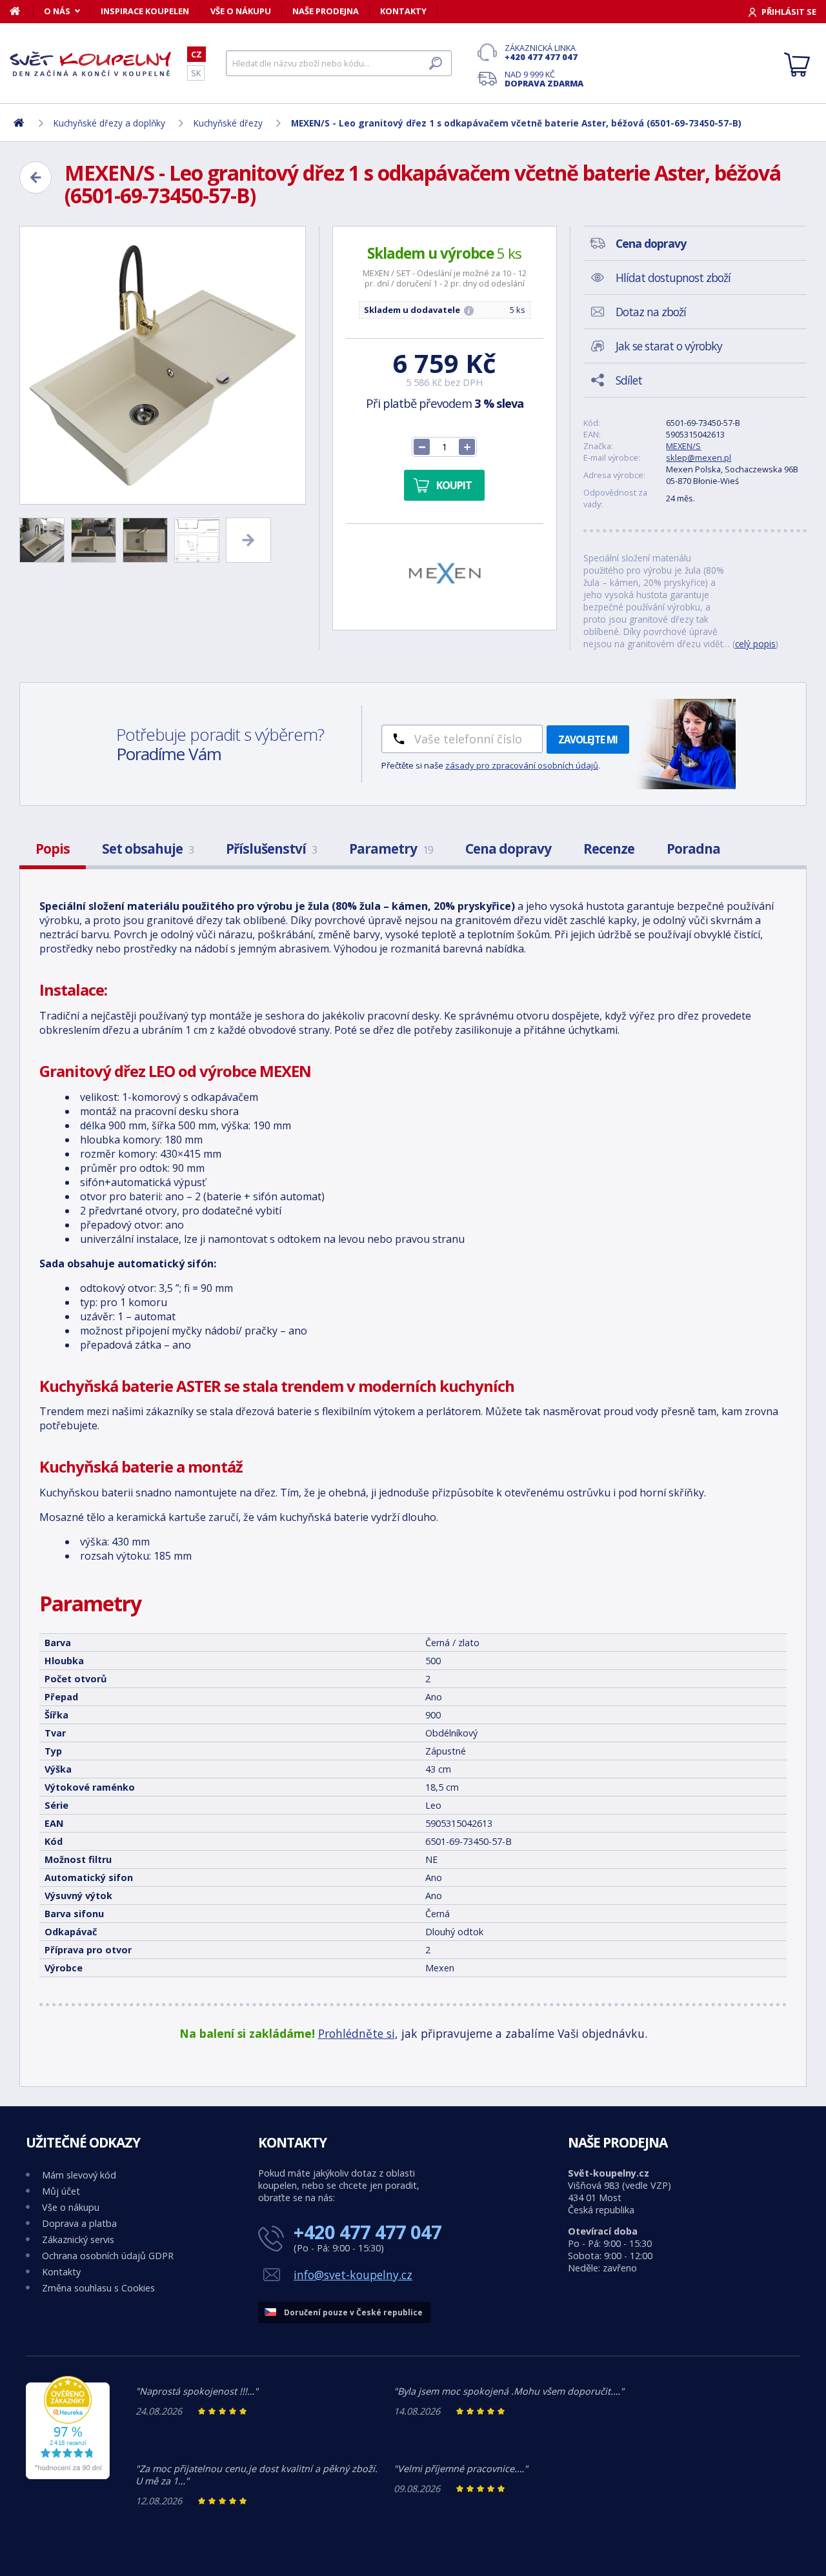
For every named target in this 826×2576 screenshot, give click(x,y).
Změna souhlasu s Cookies (98, 2288)
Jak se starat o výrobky (669, 346)
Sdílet (629, 380)
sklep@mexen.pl (699, 458)
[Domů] (22, 11)
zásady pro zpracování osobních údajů (522, 765)
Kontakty (403, 11)
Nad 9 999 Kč (544, 79)
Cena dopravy (508, 849)
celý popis (755, 644)
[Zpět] (35, 177)
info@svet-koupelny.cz (353, 2275)
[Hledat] (436, 63)
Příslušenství (271, 849)
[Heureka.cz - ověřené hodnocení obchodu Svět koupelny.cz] (68, 2476)
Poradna (693, 849)
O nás (57, 11)
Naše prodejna (326, 11)
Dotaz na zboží (651, 312)
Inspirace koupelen (145, 11)
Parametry (391, 849)
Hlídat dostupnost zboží (673, 277)
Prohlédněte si (357, 2033)
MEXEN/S (683, 446)
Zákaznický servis (78, 2239)
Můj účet (61, 2191)
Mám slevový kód (79, 2175)
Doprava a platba (79, 2223)
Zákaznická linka (541, 52)
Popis (53, 849)
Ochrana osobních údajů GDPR (108, 2256)
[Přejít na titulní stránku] (90, 64)
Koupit (454, 485)
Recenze (609, 849)
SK (196, 73)
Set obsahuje (148, 849)
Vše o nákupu (241, 11)
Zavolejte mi (588, 740)
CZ (196, 54)
